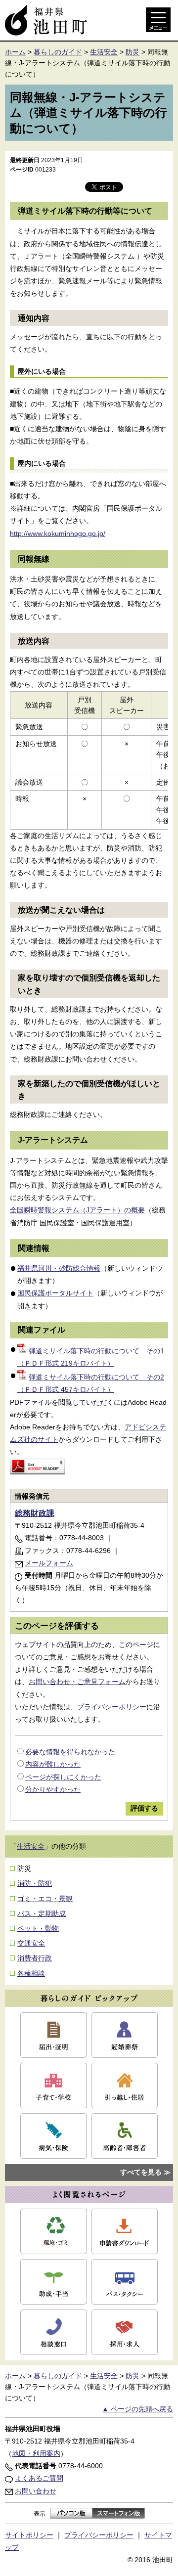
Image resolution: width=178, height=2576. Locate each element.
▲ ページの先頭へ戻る (137, 2409)
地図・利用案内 (36, 2453)
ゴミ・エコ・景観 (45, 1899)
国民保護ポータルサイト (55, 1293)
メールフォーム (49, 1563)
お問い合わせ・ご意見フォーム (77, 1682)
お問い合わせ (36, 2491)
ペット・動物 (38, 1928)
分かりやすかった (53, 1789)
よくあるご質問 (39, 2478)
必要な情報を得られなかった (70, 1752)
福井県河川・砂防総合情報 (59, 1268)
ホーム (15, 52)
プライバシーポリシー (112, 1707)
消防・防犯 (35, 1883)
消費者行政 (35, 1958)
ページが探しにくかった (63, 1777)
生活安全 (104, 52)
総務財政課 (35, 1513)
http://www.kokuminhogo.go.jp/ (58, 533)
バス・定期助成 (42, 1913)
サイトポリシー (29, 2535)
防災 (133, 52)
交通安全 (31, 1943)
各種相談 (31, 1973)
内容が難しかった (53, 1764)
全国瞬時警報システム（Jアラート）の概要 (77, 1210)
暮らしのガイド (58, 52)
